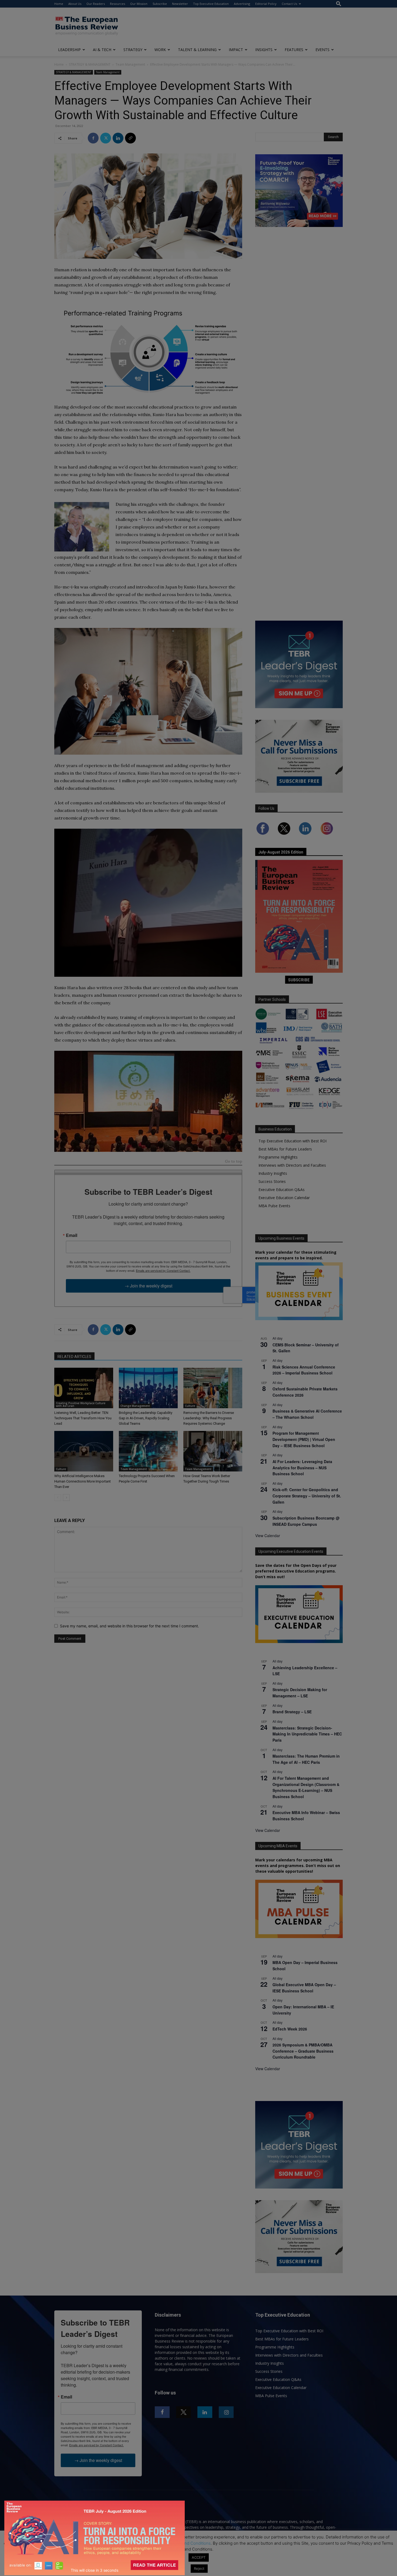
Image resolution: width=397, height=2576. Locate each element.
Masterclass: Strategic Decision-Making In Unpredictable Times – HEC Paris (307, 1734)
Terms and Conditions (190, 2543)
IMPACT (236, 50)
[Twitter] (106, 138)
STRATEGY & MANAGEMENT (90, 64)
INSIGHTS (264, 50)
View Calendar (268, 1535)
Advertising (242, 4)
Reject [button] (199, 2568)
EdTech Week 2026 (290, 2029)
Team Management (130, 64)
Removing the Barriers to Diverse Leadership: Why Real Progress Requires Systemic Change (209, 1418)
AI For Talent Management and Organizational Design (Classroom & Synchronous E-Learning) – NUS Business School (306, 1787)
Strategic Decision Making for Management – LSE (300, 1693)
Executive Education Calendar (284, 1198)
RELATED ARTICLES (74, 1357)
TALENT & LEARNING (197, 50)
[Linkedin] (118, 138)
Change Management (135, 1406)
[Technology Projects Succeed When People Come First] (148, 1451)
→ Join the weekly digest (148, 1286)
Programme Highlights (278, 1157)
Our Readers (96, 4)
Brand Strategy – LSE (292, 1712)
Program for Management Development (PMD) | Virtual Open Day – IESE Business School (304, 1439)
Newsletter (180, 4)
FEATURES (294, 50)
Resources (117, 4)
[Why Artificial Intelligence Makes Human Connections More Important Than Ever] (84, 1451)
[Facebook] (93, 138)
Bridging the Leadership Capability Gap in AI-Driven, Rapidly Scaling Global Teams (146, 1418)
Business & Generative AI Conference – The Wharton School (307, 1414)
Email (72, 1235)
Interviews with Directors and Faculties (292, 1165)
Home (59, 4)
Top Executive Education (211, 4)
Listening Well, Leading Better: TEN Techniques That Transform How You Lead (83, 1418)
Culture (190, 1406)
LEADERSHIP (69, 50)
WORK (160, 50)
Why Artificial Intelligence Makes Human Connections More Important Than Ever (83, 1481)
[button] (339, 4)
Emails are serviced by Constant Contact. (163, 1270)
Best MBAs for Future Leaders (285, 1149)
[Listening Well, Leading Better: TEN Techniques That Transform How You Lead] (84, 1388)
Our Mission (139, 4)
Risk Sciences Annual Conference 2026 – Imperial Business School (304, 1370)
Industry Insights (273, 1173)
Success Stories (272, 1181)
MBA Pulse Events (274, 1206)
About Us (75, 4)
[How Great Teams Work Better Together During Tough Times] (213, 1451)
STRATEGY (133, 50)
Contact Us (289, 4)
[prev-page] (58, 1498)
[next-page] (66, 1498)
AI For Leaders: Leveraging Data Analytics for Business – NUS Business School (302, 1468)
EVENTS (322, 50)
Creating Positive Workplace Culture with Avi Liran (81, 1404)
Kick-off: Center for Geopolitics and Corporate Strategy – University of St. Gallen (307, 1496)
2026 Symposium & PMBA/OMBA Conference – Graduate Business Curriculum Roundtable (303, 2051)
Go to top (234, 1162)
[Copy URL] (130, 138)
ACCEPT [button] (199, 2557)
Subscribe (160, 4)
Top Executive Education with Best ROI (292, 1141)
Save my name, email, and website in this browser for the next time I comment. (129, 1626)
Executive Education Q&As (282, 1190)
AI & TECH (102, 50)
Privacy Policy (148, 2543)
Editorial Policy (266, 4)
